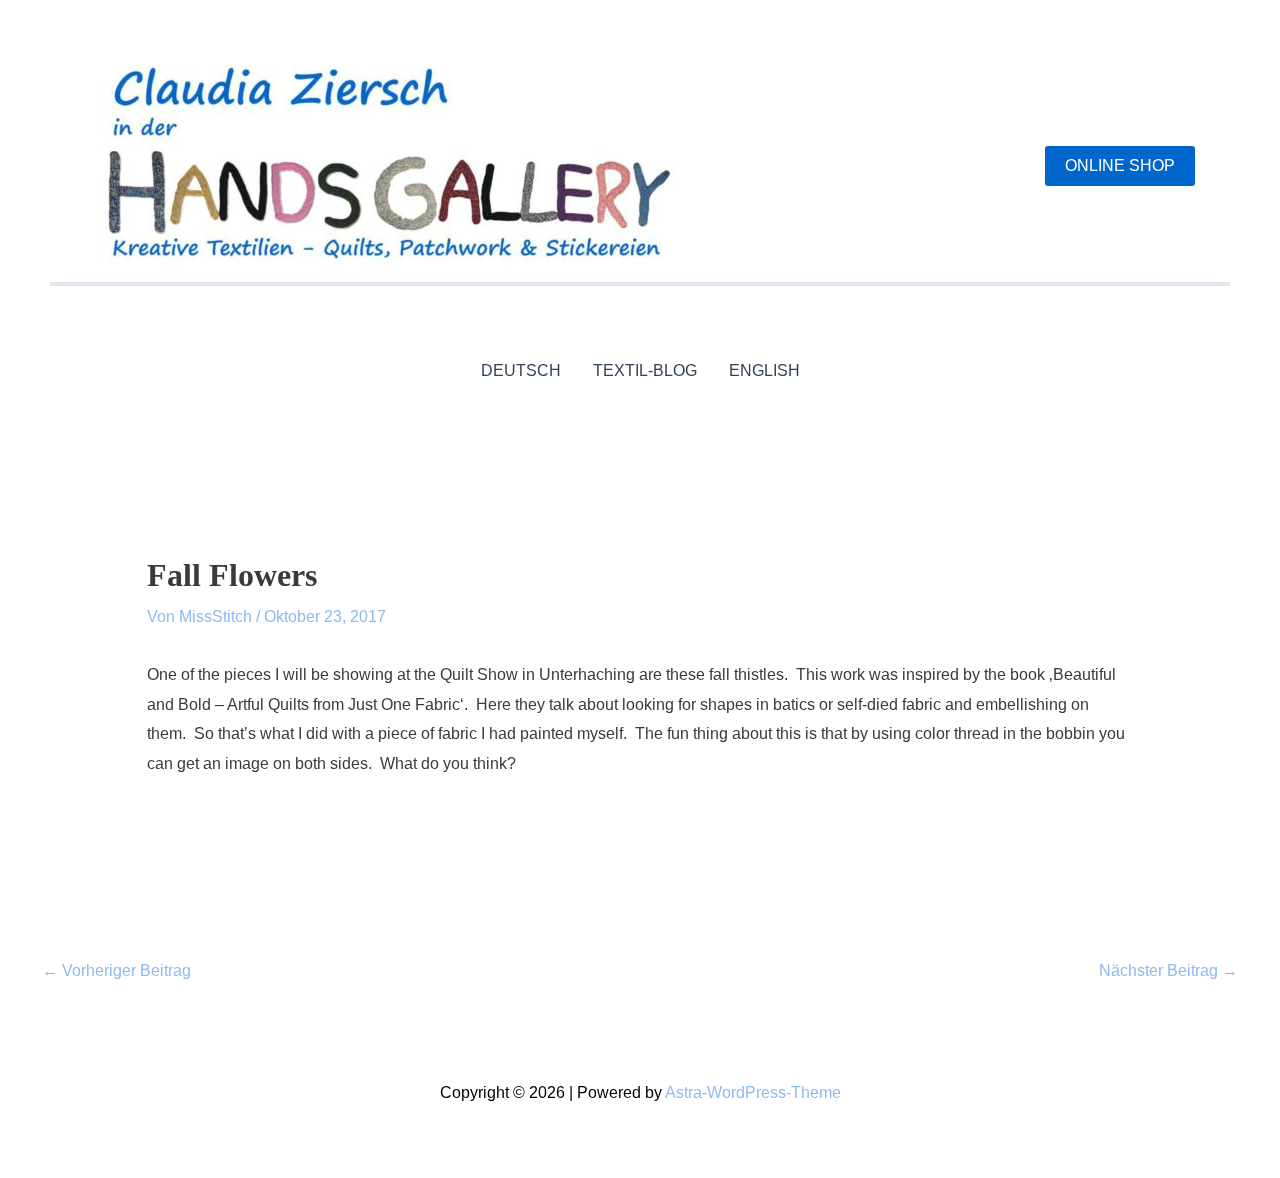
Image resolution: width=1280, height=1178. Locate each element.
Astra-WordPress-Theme (753, 1092)
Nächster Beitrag (1168, 970)
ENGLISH (764, 370)
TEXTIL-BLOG (645, 370)
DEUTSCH (521, 370)
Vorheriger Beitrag (116, 970)
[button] (1120, 166)
